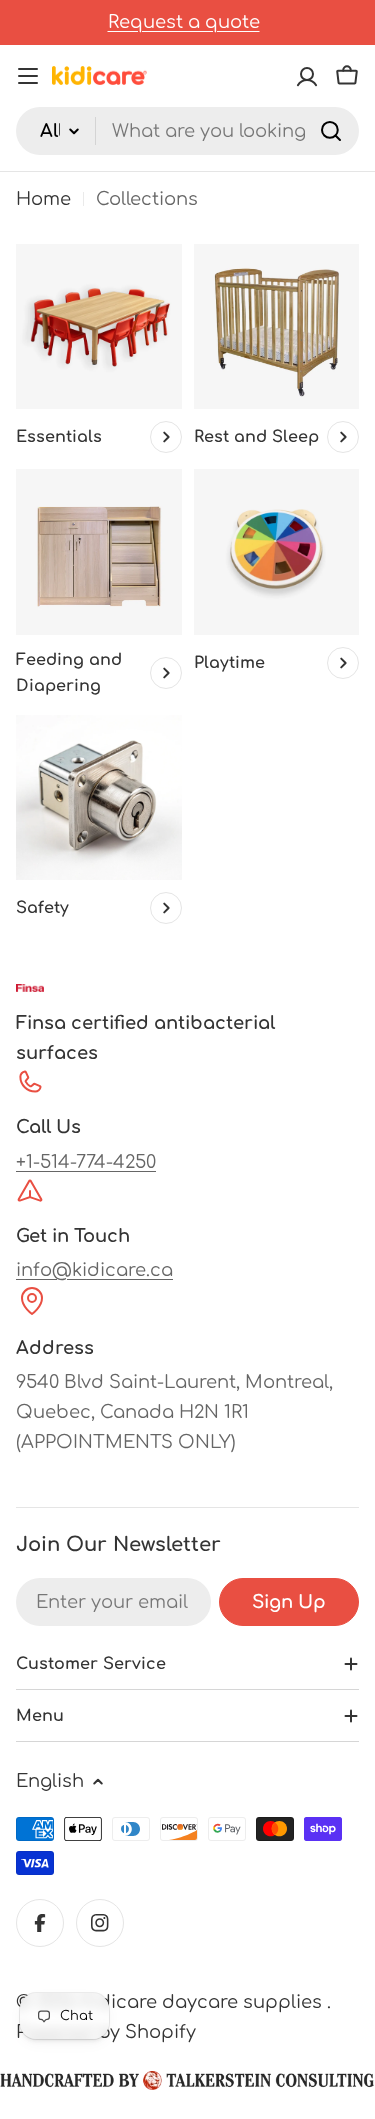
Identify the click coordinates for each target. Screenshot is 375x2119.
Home (43, 199)
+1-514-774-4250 (86, 1162)
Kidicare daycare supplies (204, 2002)
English (50, 1781)
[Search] (331, 131)
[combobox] (187, 131)
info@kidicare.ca (94, 1270)
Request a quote (184, 22)
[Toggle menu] (28, 76)
